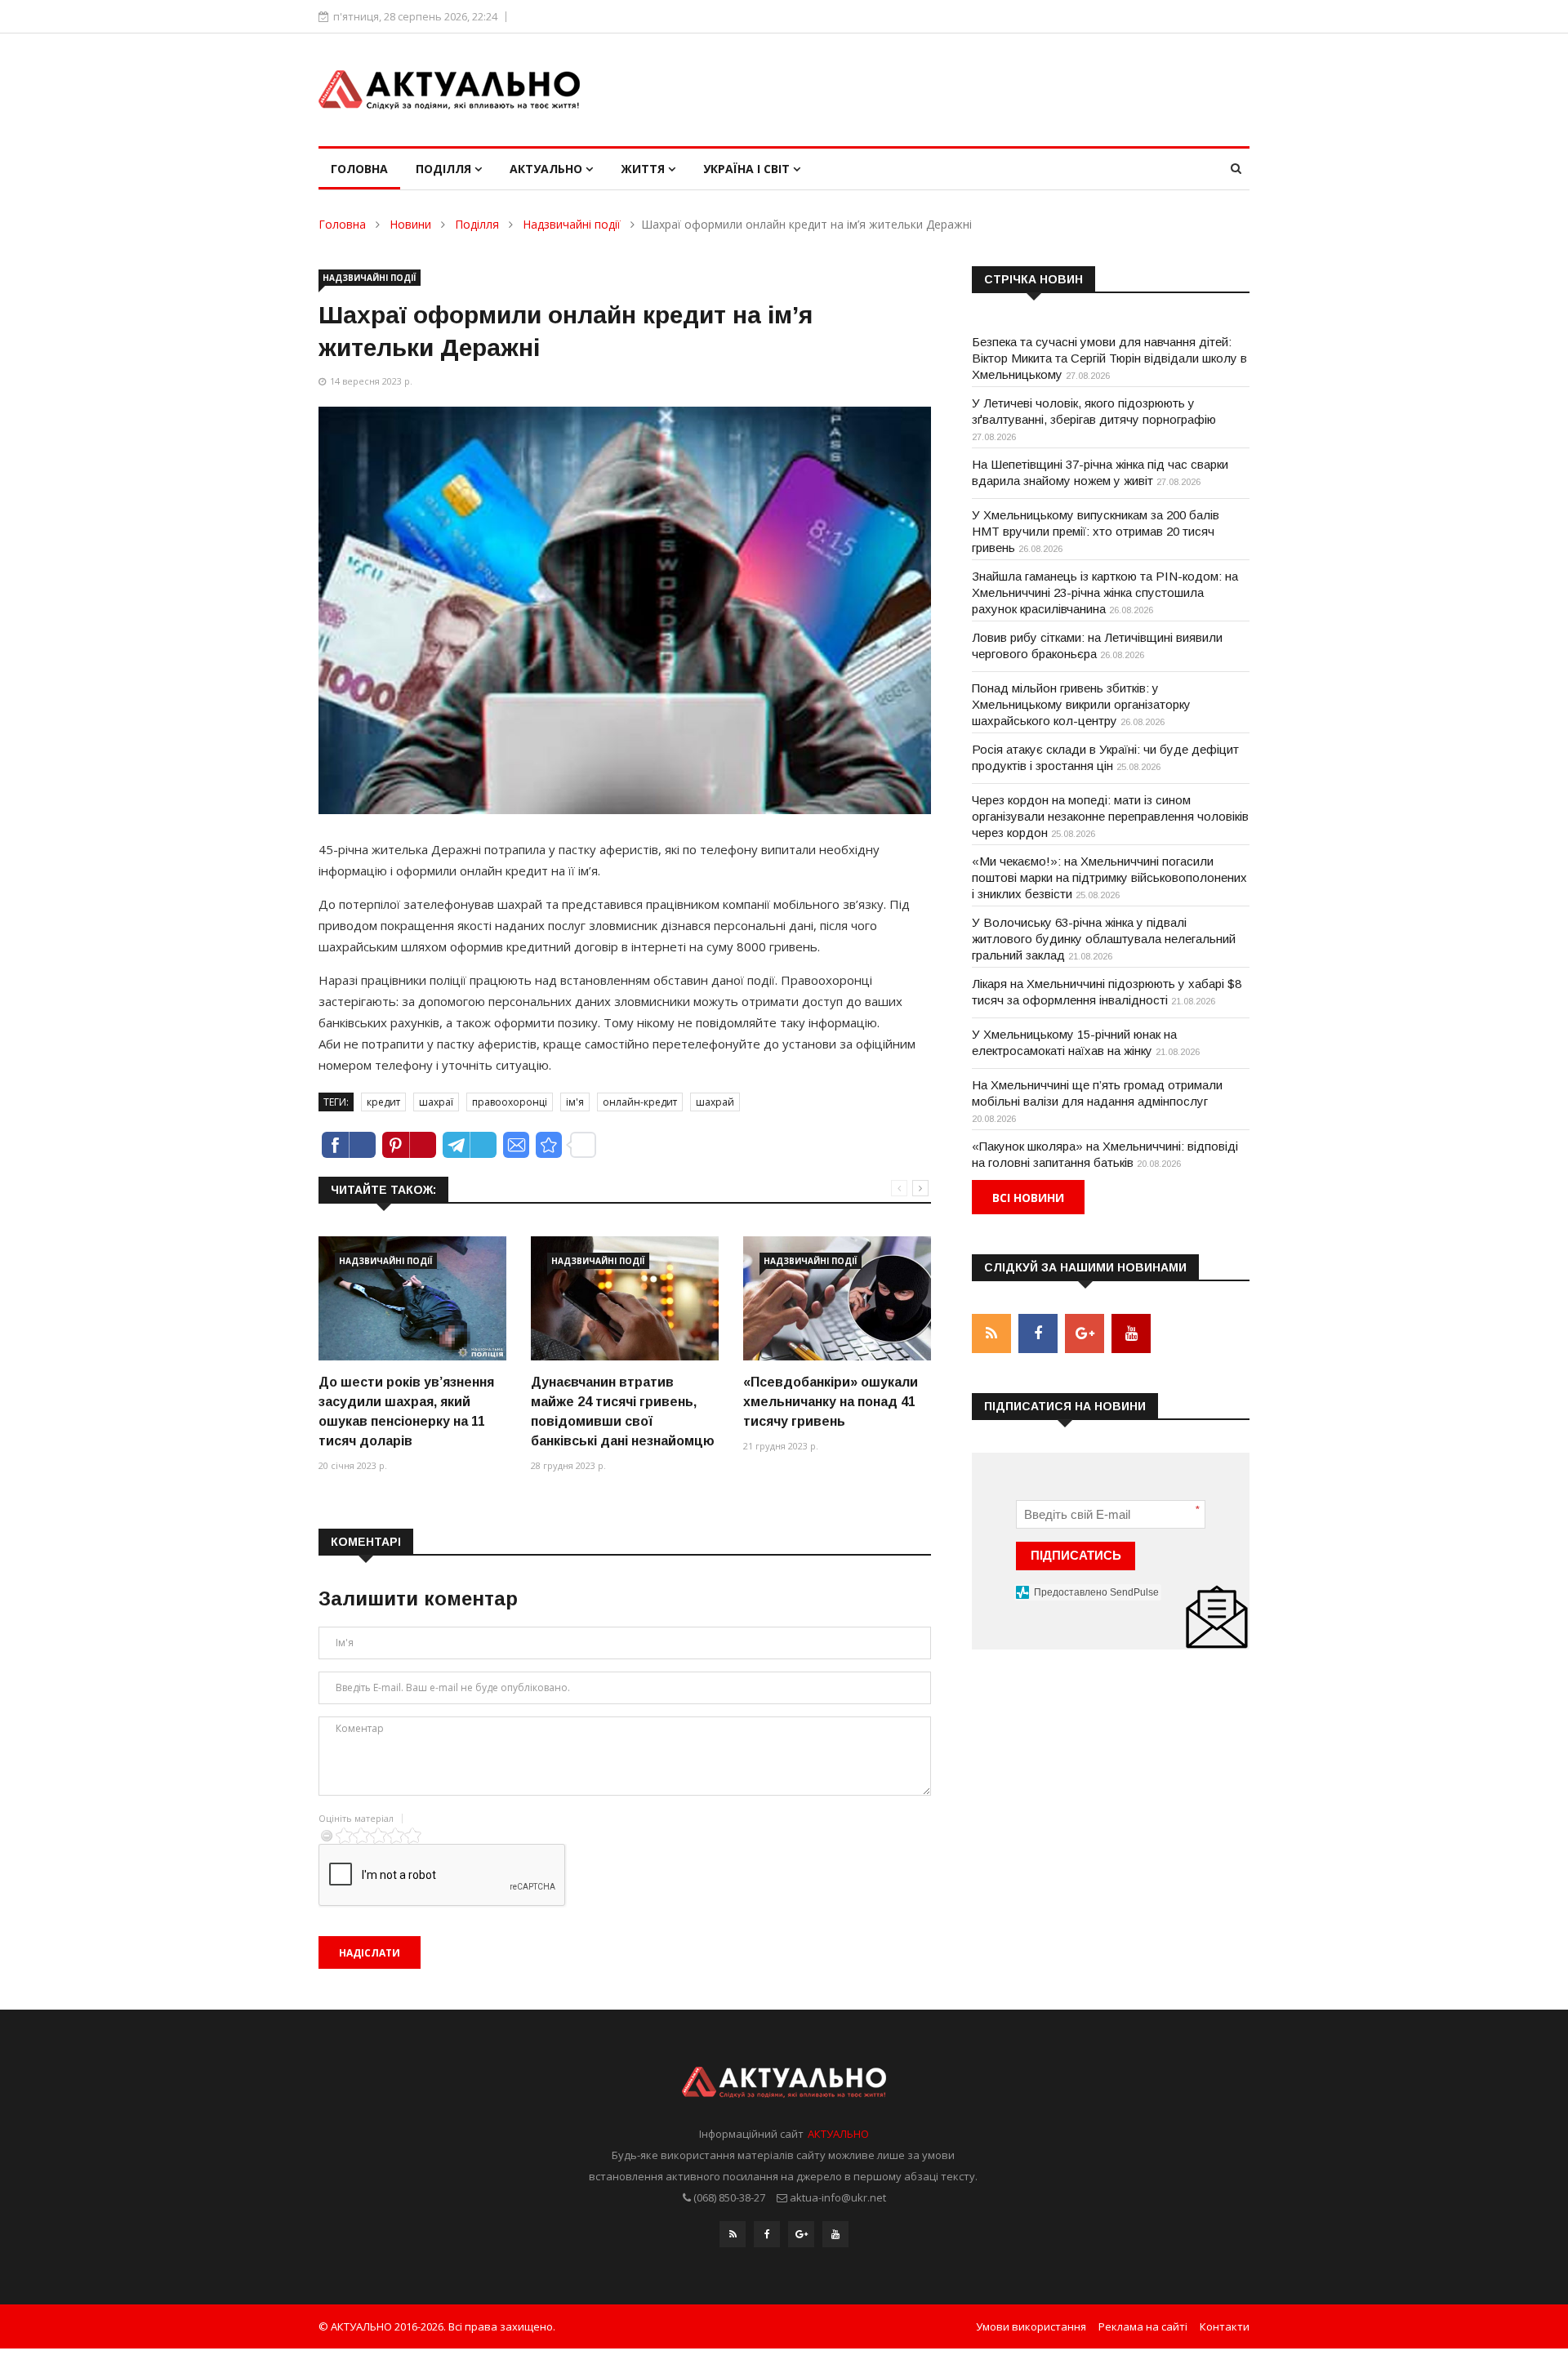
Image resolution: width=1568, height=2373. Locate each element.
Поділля (445, 169)
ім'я (575, 1102)
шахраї (436, 1102)
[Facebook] (767, 2234)
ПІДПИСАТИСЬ (1076, 1555)
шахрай (715, 1102)
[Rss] (733, 2234)
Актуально (548, 169)
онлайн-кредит (640, 1102)
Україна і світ (748, 169)
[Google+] (801, 2234)
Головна (359, 169)
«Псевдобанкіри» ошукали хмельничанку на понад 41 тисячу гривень (831, 1402)
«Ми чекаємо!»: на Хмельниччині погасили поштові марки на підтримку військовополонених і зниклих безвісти (1109, 877)
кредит (383, 1102)
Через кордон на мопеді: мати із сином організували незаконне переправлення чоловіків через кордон (1110, 816)
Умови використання (1031, 2326)
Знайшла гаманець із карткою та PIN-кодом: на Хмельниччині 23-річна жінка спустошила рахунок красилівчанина (1105, 592)
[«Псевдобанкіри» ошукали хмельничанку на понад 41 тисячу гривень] (837, 1299)
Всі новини (1028, 1198)
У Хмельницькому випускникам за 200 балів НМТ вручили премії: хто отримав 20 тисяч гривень (1096, 531)
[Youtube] (835, 2234)
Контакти (1225, 2326)
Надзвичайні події (572, 224)
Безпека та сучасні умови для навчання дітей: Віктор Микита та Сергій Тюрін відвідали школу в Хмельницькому (1109, 358)
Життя (644, 169)
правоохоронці (510, 1102)
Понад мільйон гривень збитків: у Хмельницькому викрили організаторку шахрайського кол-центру (1081, 704)
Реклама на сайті (1143, 2326)
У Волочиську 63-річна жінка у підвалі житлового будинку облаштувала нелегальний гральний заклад (1104, 939)
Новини (410, 224)
